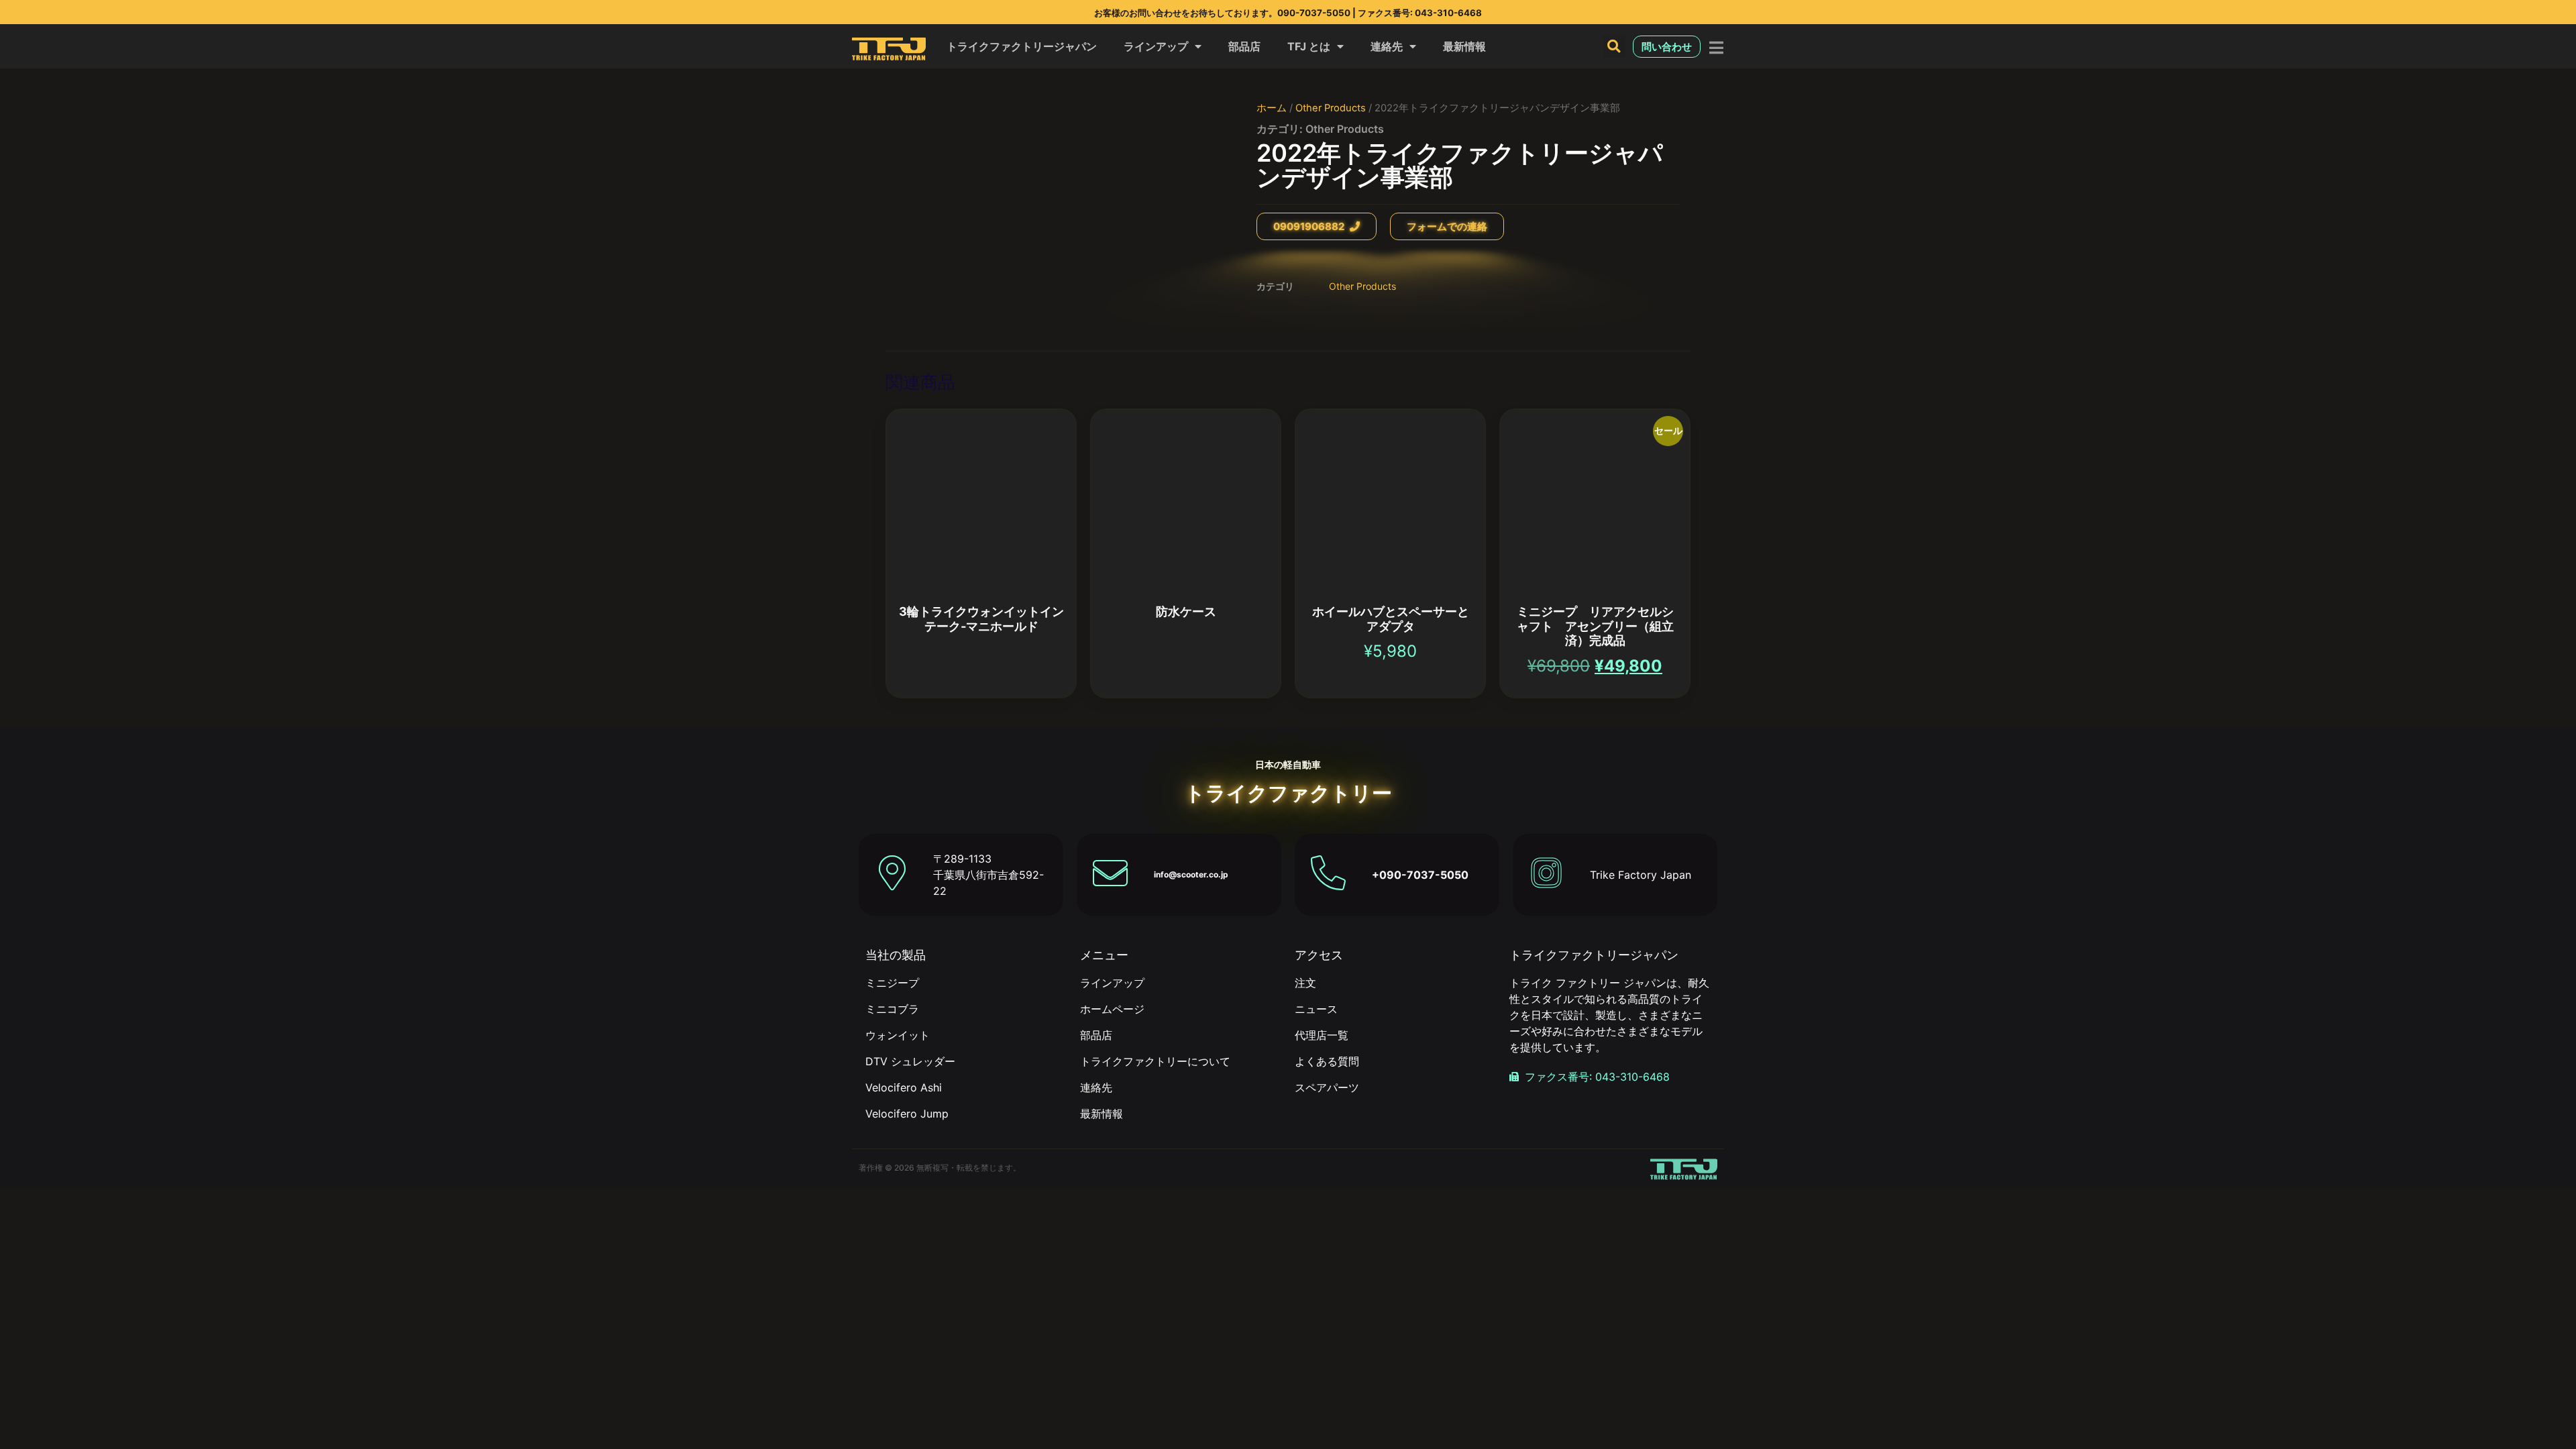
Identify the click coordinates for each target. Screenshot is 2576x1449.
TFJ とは (1309, 46)
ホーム (1272, 108)
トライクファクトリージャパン (1022, 46)
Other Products (1331, 108)
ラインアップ (1156, 46)
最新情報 (1464, 46)
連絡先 (1387, 46)
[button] (1614, 46)
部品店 (1244, 46)
